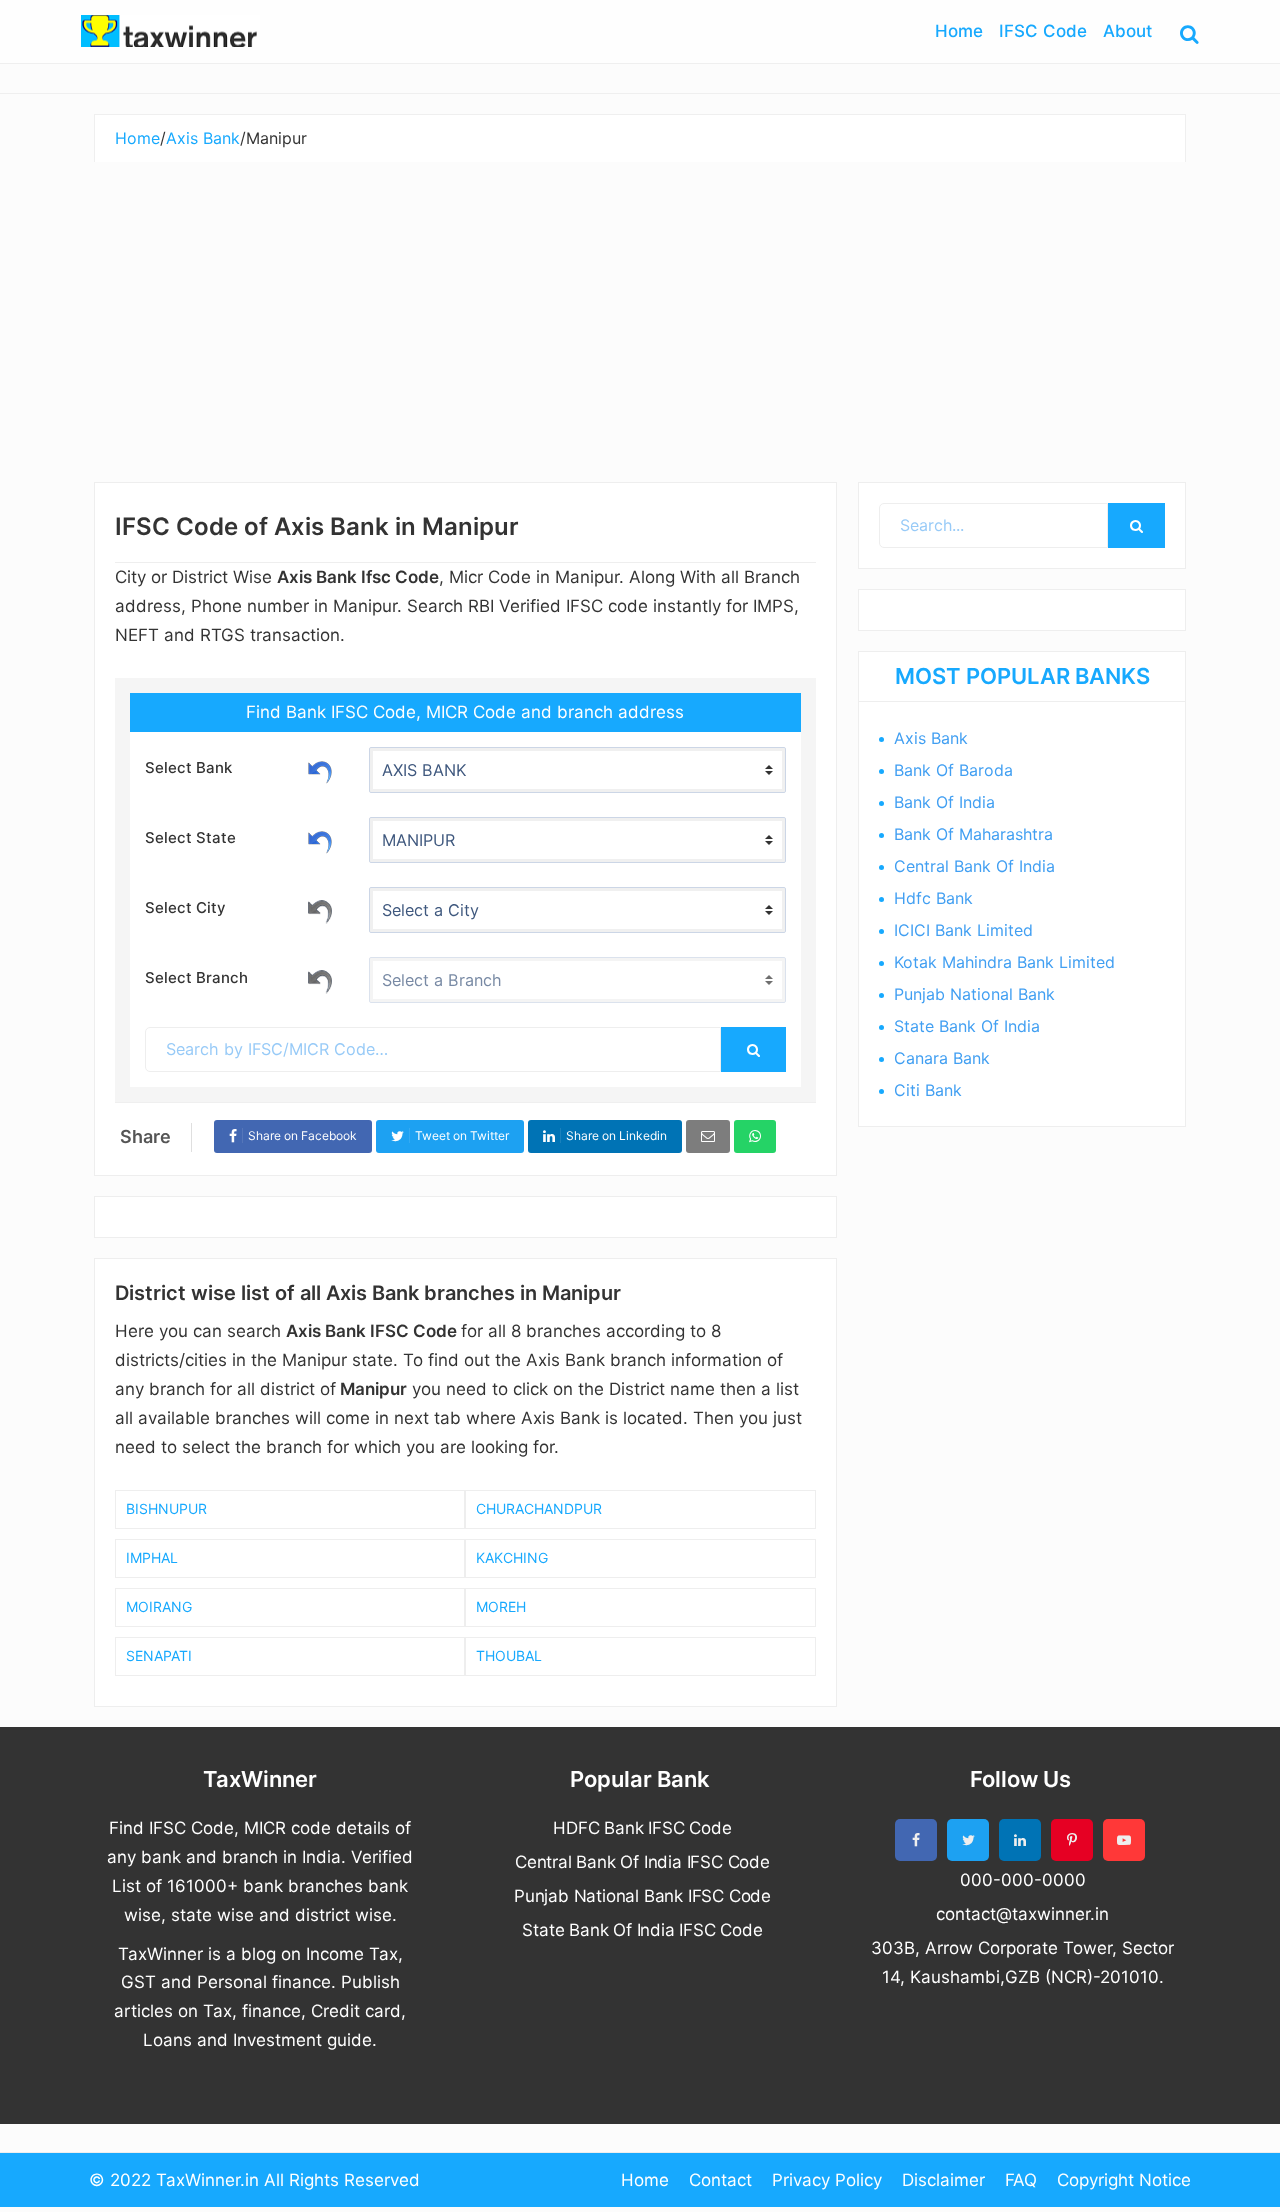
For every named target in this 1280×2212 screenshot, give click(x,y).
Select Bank (188, 767)
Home (645, 2180)
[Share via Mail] (708, 1136)
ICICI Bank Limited (963, 930)
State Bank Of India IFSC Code (642, 1930)
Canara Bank (942, 1058)
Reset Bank (320, 769)
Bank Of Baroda (953, 770)
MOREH (501, 1606)
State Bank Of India (967, 1026)
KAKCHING (512, 1557)
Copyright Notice (1124, 2180)
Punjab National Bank (974, 994)
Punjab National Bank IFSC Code (642, 1896)
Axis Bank (931, 738)
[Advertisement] (640, 312)
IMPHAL (152, 1557)
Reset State (320, 839)
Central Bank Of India (974, 866)
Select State (190, 837)
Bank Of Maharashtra (973, 834)
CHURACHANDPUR (539, 1508)
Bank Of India (944, 802)
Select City (185, 907)
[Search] (753, 1049)
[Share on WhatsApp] (755, 1136)
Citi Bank (928, 1090)
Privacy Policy (827, 2180)
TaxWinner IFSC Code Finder (170, 31)
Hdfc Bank (933, 898)
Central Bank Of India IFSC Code (642, 1862)
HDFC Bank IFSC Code (642, 1828)
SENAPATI (159, 1655)
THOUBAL (509, 1655)
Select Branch (196, 977)
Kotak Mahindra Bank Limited (1004, 962)
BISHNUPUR (166, 1508)
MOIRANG (159, 1606)
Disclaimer (943, 2180)
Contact (720, 2180)
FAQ (1021, 2180)
